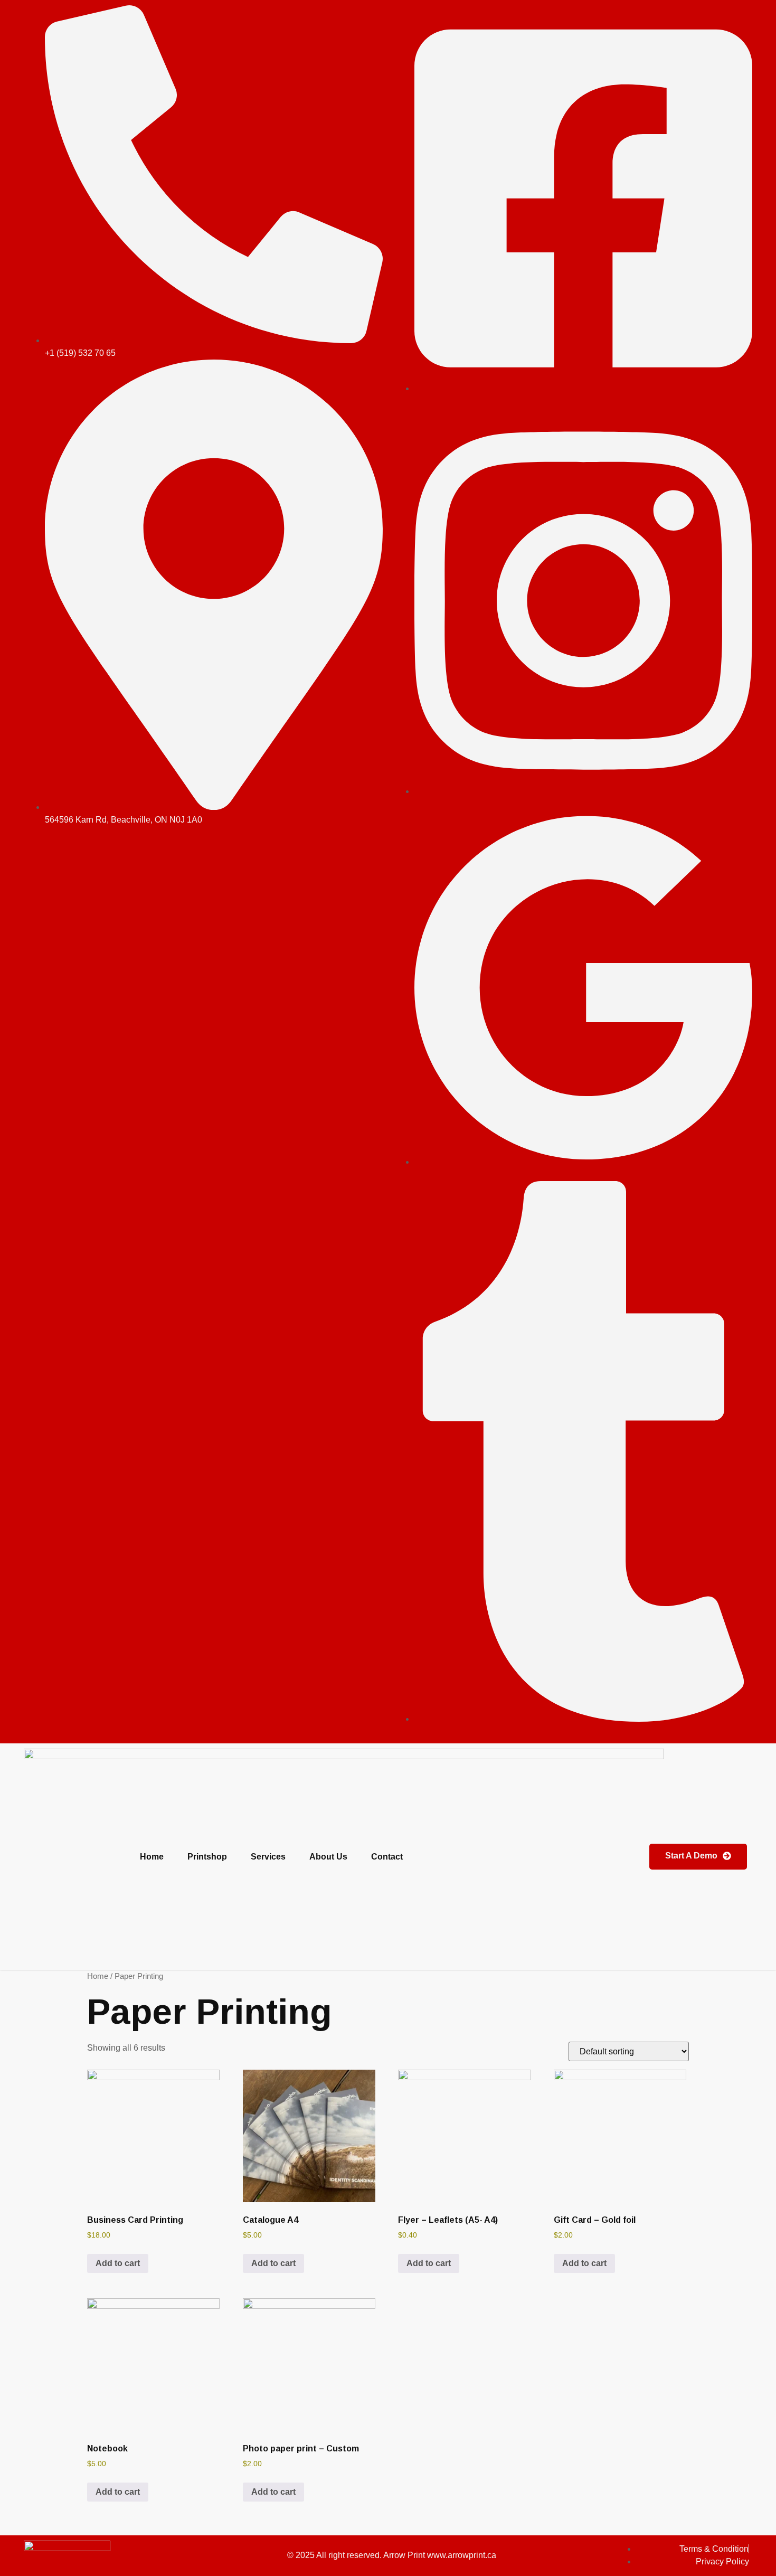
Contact (387, 1857)
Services (268, 1857)
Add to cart (118, 2263)
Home (152, 1857)
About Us (328, 1857)
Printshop (207, 1857)
